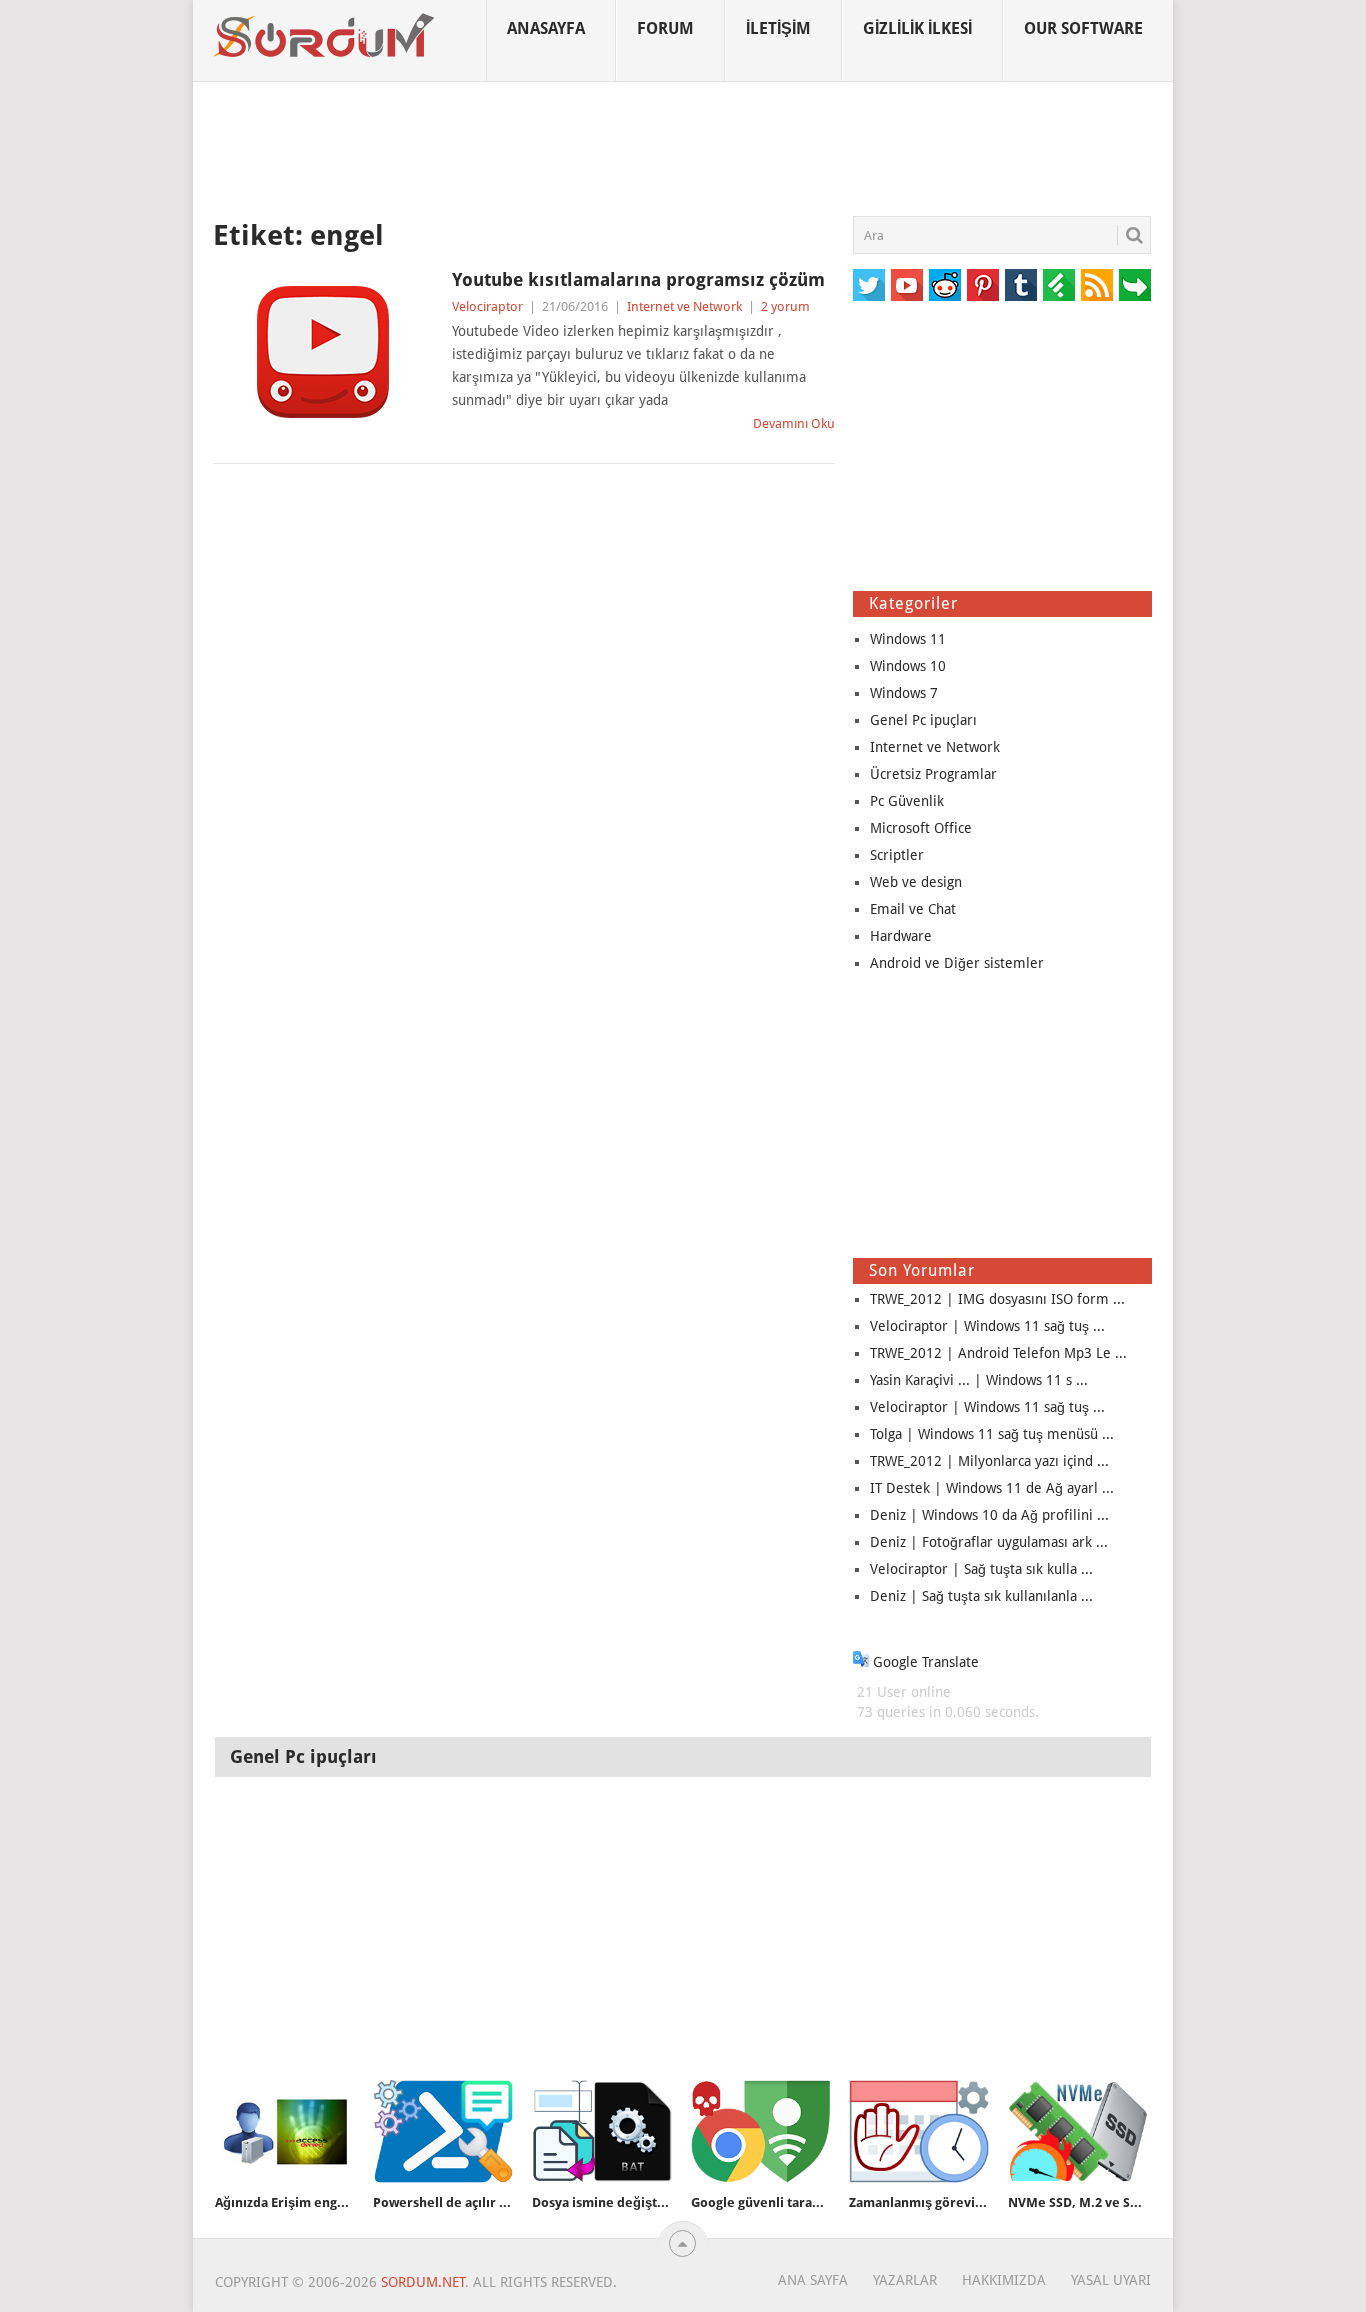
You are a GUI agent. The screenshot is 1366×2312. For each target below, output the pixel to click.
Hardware (901, 936)
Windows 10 (908, 666)
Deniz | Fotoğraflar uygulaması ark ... (989, 1542)
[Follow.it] (1135, 285)
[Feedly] (1059, 285)
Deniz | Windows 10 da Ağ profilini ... (989, 1515)
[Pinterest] (983, 285)
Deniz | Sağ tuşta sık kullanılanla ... (981, 1596)
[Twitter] (869, 285)
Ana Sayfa (813, 2280)
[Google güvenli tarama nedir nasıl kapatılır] (761, 2131)
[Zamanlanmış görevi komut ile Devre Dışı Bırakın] (919, 2131)
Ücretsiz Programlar (933, 774)
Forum (665, 28)
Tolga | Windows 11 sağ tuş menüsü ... (992, 1434)
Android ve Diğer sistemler (957, 963)
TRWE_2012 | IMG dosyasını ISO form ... (997, 1299)
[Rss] (1097, 285)
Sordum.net (423, 2282)
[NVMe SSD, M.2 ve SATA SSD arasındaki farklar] (1078, 2131)
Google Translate (924, 1662)
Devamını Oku (794, 423)
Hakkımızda (1004, 2280)
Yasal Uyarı (1111, 2280)
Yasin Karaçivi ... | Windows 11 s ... (979, 1380)
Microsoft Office (921, 828)
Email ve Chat (913, 909)
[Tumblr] (1021, 285)
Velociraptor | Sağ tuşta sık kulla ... (981, 1569)
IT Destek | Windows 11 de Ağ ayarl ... (992, 1488)
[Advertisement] (683, 149)
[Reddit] (945, 285)
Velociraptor (487, 306)
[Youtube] (907, 285)
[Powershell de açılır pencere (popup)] (443, 2131)
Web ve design (916, 882)
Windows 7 (904, 693)
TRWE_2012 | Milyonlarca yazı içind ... (989, 1461)
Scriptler (897, 855)
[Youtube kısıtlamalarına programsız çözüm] (323, 352)
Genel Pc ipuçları (923, 720)
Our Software (1083, 28)
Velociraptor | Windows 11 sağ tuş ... (987, 1326)
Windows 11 (908, 639)
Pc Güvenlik (907, 801)
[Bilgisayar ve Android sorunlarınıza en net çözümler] (325, 36)
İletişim (778, 28)
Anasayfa (546, 28)
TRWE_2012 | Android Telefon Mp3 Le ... (998, 1353)
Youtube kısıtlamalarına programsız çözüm (638, 279)
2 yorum (785, 306)
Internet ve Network (684, 306)
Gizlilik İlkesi (917, 28)
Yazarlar (905, 2280)
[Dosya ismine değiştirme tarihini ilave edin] (602, 2131)
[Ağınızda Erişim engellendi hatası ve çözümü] (285, 2131)
